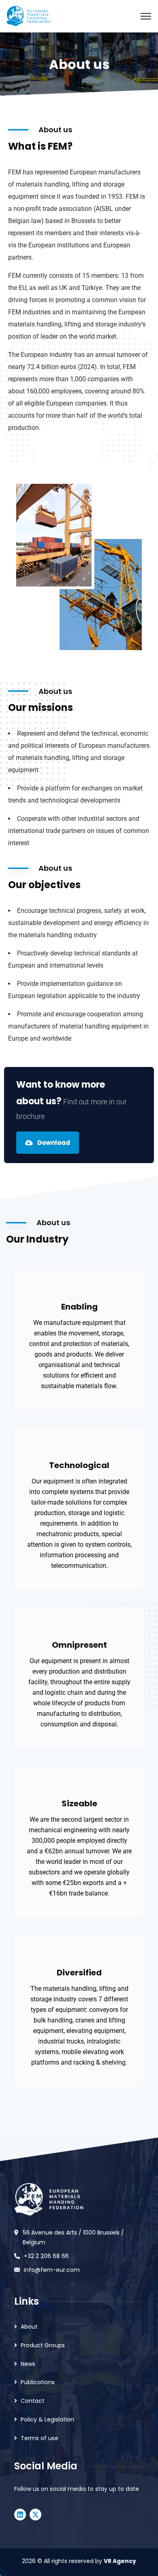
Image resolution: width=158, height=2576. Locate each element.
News (28, 2364)
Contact (33, 2401)
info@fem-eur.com (52, 2270)
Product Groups (43, 2345)
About (29, 2327)
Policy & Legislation (47, 2419)
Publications (38, 2382)
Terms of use (39, 2438)
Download (53, 1143)
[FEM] (28, 16)
